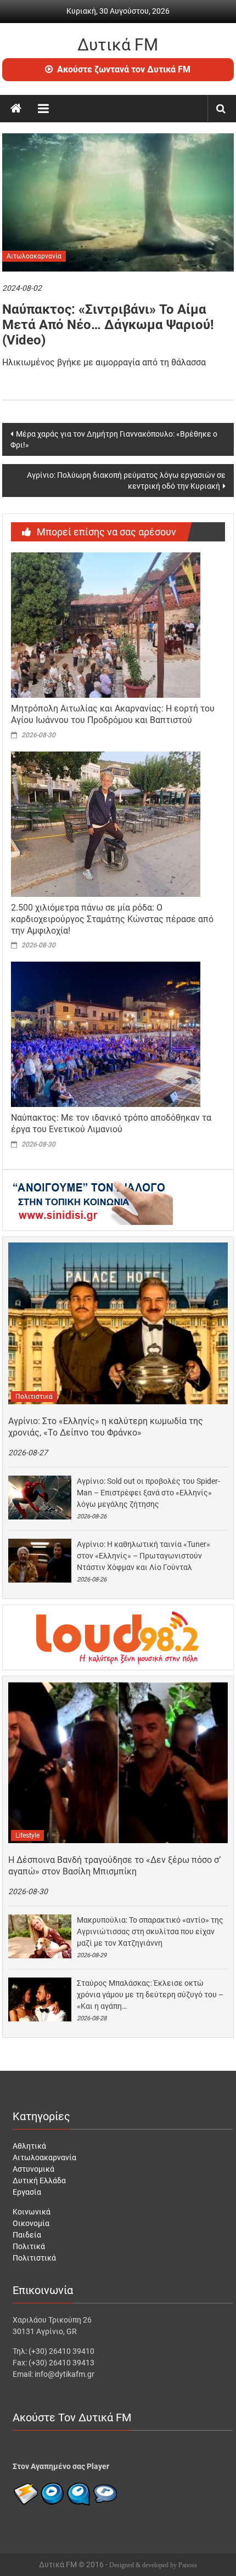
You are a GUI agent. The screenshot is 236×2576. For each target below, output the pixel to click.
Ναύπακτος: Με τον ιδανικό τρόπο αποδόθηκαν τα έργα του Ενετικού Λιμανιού (111, 1123)
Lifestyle (27, 1835)
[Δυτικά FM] (16, 109)
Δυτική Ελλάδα (39, 2180)
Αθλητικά (29, 2146)
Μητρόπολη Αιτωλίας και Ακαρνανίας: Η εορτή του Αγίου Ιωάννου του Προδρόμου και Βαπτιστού (113, 714)
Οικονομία (31, 2223)
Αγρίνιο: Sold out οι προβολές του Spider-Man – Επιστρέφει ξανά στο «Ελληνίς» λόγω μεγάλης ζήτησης (148, 1493)
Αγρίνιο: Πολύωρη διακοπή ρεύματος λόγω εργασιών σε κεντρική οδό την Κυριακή (126, 481)
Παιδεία (27, 2235)
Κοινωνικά (32, 2212)
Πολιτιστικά (34, 1397)
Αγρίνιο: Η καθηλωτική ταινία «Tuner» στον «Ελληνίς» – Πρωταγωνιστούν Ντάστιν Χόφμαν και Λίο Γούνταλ (144, 1556)
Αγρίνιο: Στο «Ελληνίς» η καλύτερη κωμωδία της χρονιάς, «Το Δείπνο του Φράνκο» (106, 1427)
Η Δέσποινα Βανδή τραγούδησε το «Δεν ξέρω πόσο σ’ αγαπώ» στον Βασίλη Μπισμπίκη (114, 1866)
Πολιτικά (29, 2246)
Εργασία (27, 2192)
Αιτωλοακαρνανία (34, 256)
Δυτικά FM (118, 45)
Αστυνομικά (33, 2169)
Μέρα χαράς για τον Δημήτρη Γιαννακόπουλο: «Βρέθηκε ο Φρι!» (114, 439)
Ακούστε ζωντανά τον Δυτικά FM (124, 69)
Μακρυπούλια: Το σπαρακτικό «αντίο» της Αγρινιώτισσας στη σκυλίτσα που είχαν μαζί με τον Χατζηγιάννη (150, 1931)
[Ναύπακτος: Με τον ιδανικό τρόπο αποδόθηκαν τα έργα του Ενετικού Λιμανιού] (106, 1034)
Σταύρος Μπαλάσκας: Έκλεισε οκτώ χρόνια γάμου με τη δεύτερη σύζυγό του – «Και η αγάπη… (150, 1995)
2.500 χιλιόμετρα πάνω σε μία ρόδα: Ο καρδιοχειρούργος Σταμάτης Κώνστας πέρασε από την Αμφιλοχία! (112, 919)
